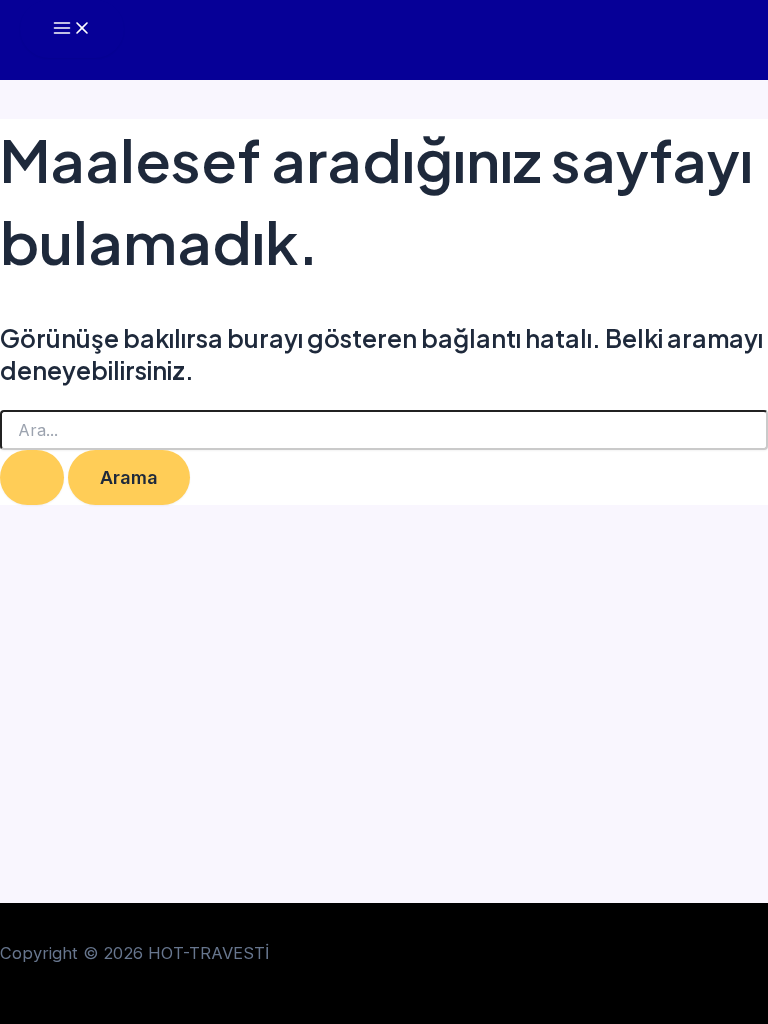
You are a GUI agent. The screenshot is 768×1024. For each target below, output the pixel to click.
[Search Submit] (32, 477)
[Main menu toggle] (72, 29)
